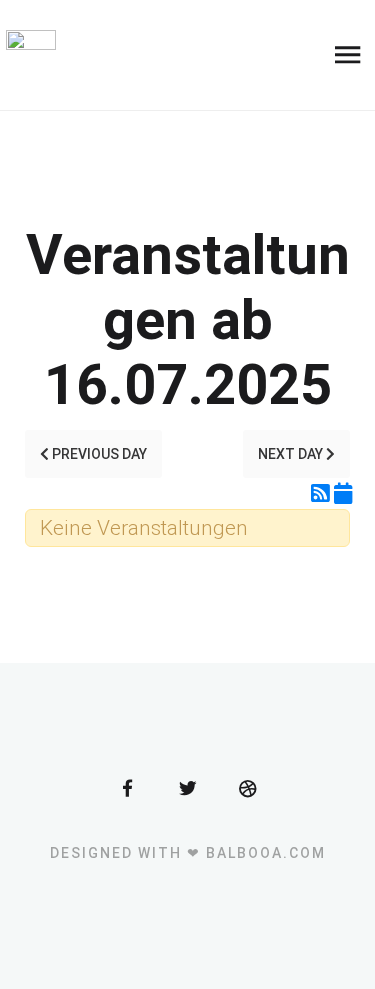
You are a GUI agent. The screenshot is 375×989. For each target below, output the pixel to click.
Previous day (98, 454)
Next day (292, 454)
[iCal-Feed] (343, 494)
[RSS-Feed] (322, 494)
